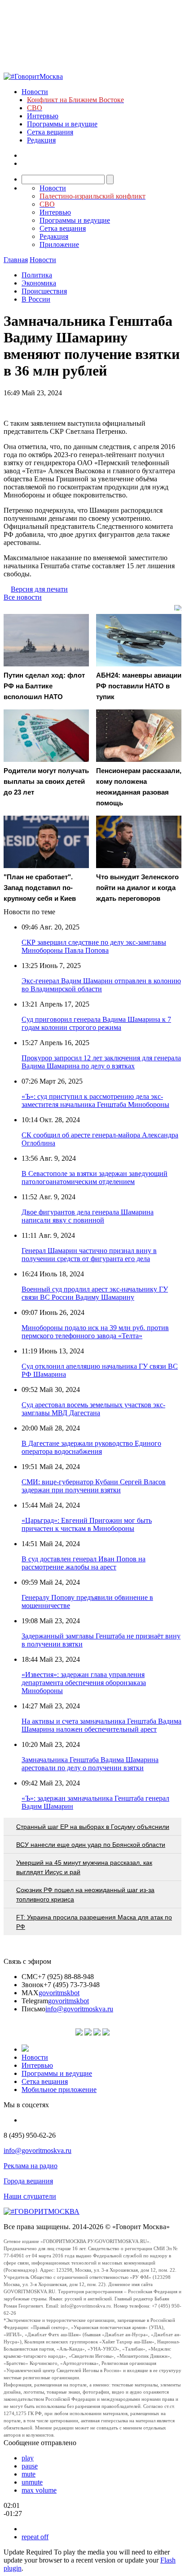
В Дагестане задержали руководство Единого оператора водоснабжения (91, 1447)
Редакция (41, 140)
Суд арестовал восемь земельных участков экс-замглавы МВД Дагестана (93, 1409)
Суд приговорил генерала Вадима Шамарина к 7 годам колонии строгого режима (96, 1023)
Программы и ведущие (62, 124)
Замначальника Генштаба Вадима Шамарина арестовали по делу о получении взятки (90, 1764)
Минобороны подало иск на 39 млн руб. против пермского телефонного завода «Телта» (95, 1332)
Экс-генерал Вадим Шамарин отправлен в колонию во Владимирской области (101, 985)
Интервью (43, 116)
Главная (16, 260)
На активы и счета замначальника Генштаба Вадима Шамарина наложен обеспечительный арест (101, 1725)
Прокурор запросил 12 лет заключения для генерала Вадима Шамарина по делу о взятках (101, 1062)
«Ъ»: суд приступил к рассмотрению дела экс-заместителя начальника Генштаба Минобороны (95, 1100)
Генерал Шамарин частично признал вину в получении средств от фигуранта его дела (89, 1255)
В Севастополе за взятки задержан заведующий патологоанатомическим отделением (95, 1178)
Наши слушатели (30, 2196)
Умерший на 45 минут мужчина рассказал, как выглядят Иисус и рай (84, 1867)
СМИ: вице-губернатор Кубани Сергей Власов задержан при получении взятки (94, 1486)
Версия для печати (39, 589)
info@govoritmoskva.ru (79, 2009)
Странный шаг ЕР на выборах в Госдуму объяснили (93, 1827)
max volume (39, 2490)
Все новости (23, 597)
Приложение (59, 244)
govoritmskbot (59, 1993)
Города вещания (28, 2181)
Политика (37, 275)
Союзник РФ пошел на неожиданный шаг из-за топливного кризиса (85, 1895)
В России (36, 299)
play (28, 2458)
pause (30, 2466)
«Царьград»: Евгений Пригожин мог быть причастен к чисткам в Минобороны (87, 1524)
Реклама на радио (31, 2166)
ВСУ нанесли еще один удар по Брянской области (91, 1845)
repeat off (35, 2537)
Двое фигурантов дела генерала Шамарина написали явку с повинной (88, 1216)
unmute (32, 2482)
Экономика (39, 283)
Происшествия (44, 291)
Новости (35, 92)
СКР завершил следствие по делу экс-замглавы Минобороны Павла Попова (94, 946)
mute (29, 2474)
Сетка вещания (50, 132)
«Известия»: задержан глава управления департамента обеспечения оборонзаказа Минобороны (84, 1683)
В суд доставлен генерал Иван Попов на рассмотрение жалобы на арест (84, 1563)
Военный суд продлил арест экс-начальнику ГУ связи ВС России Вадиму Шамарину (95, 1293)
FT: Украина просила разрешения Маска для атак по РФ (94, 1922)
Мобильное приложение (59, 2090)
